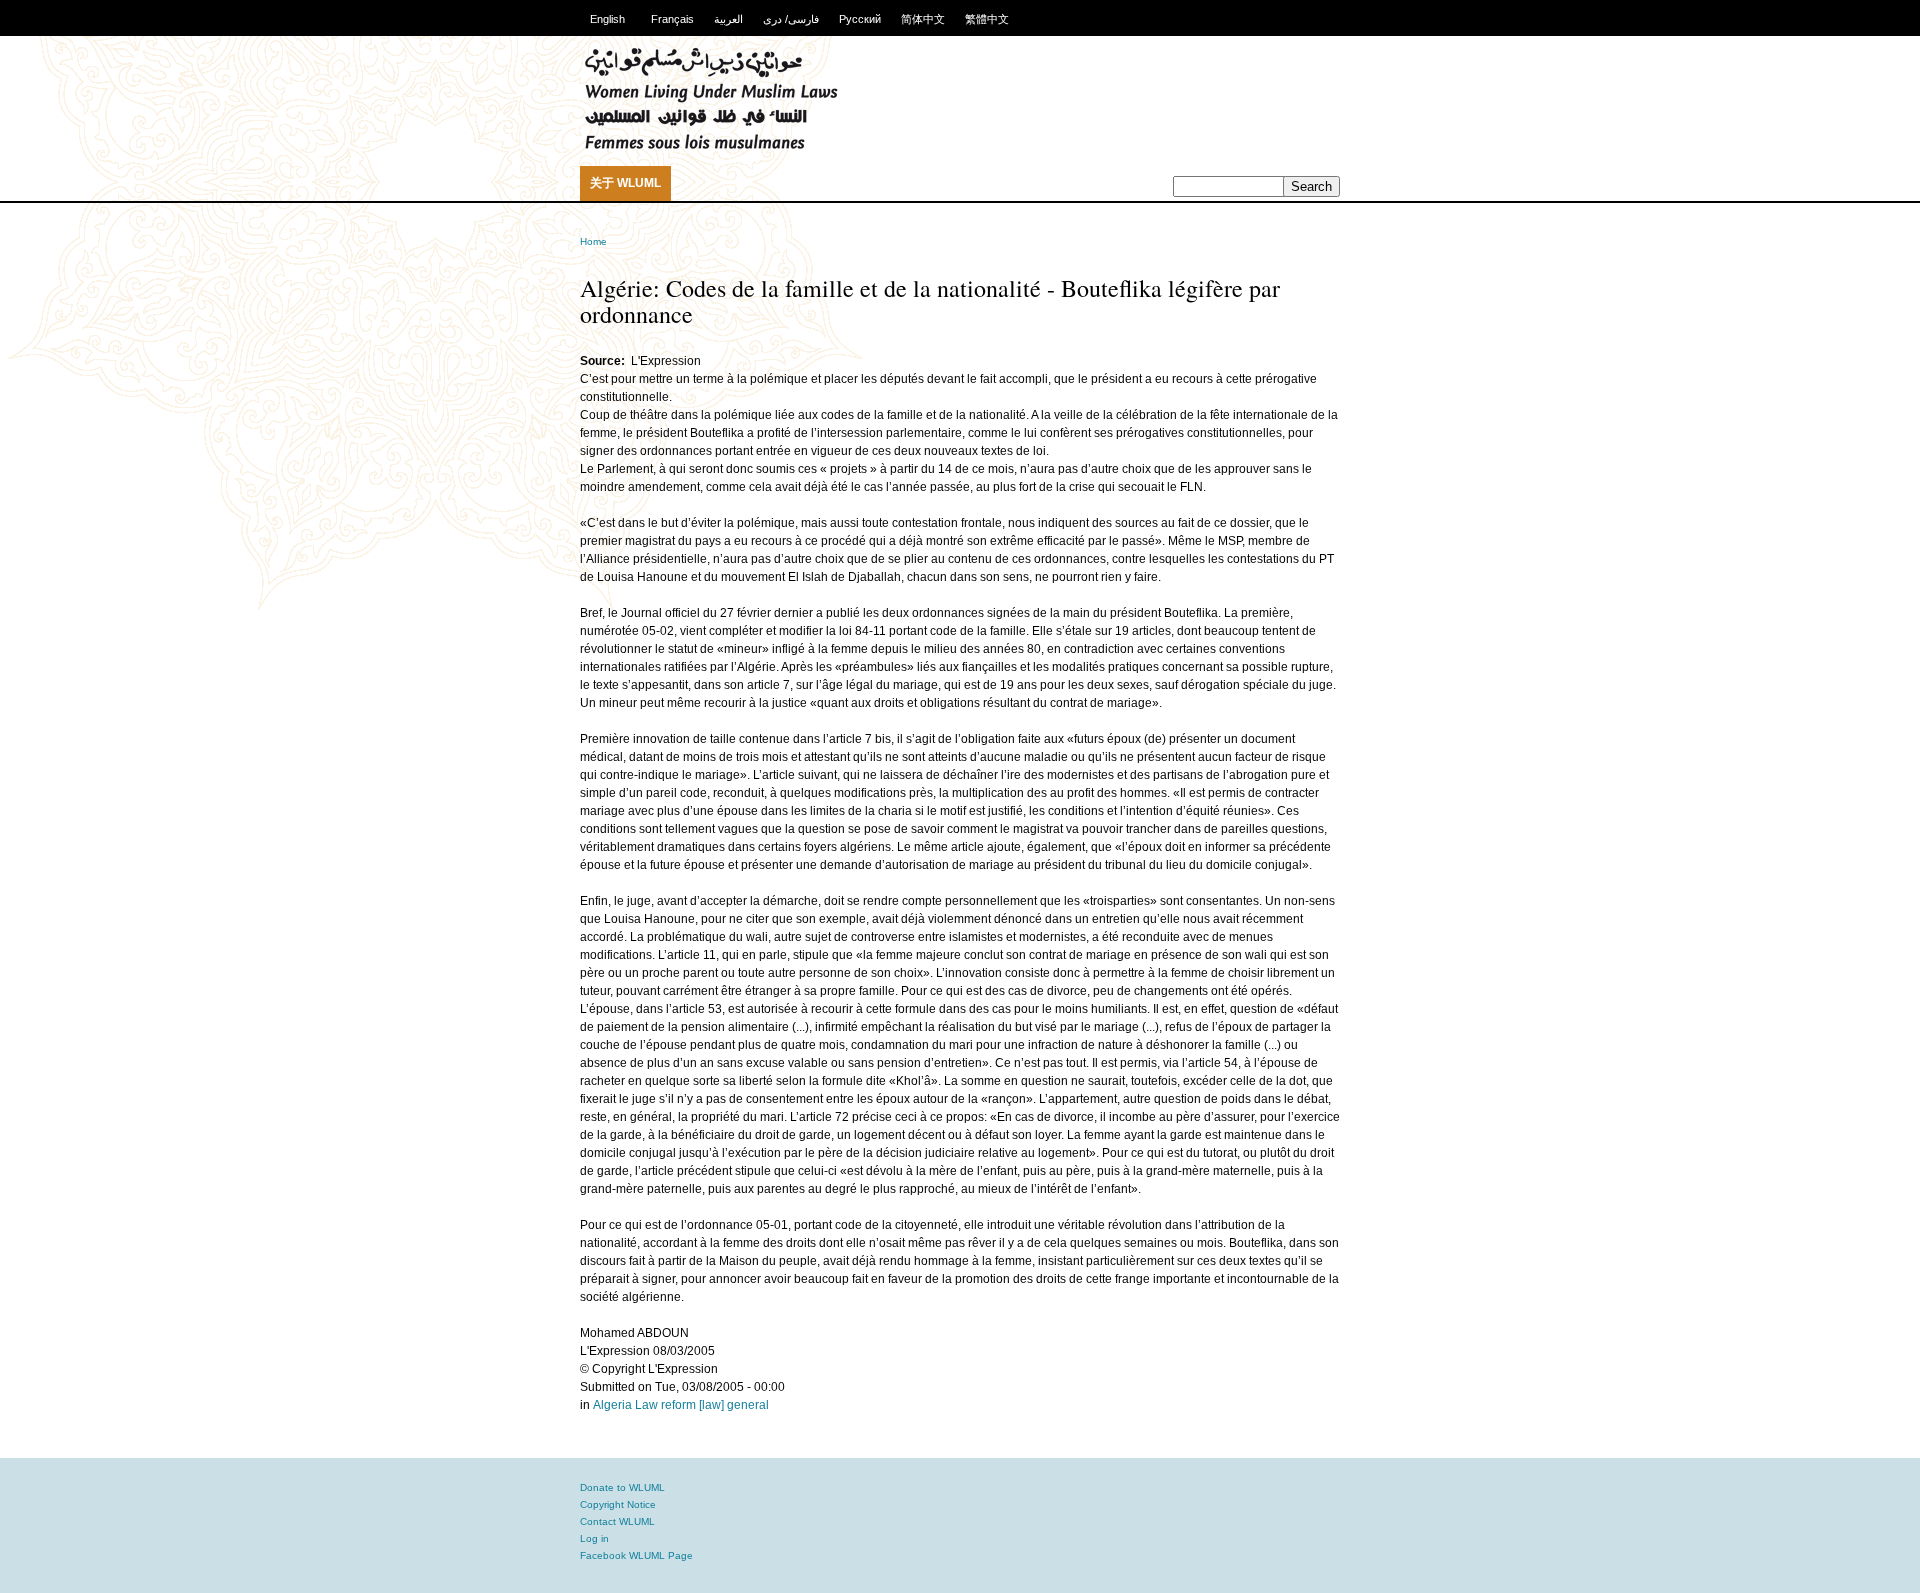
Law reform (665, 1405)
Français (672, 19)
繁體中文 (987, 19)
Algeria (612, 1405)
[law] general (734, 1405)
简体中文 (923, 19)
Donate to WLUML (622, 1487)
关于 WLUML (625, 183)
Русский (860, 19)
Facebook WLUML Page (636, 1555)
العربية (728, 19)
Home (593, 241)
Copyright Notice (618, 1504)
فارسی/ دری (791, 19)
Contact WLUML (617, 1521)
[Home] (711, 146)
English (607, 19)
